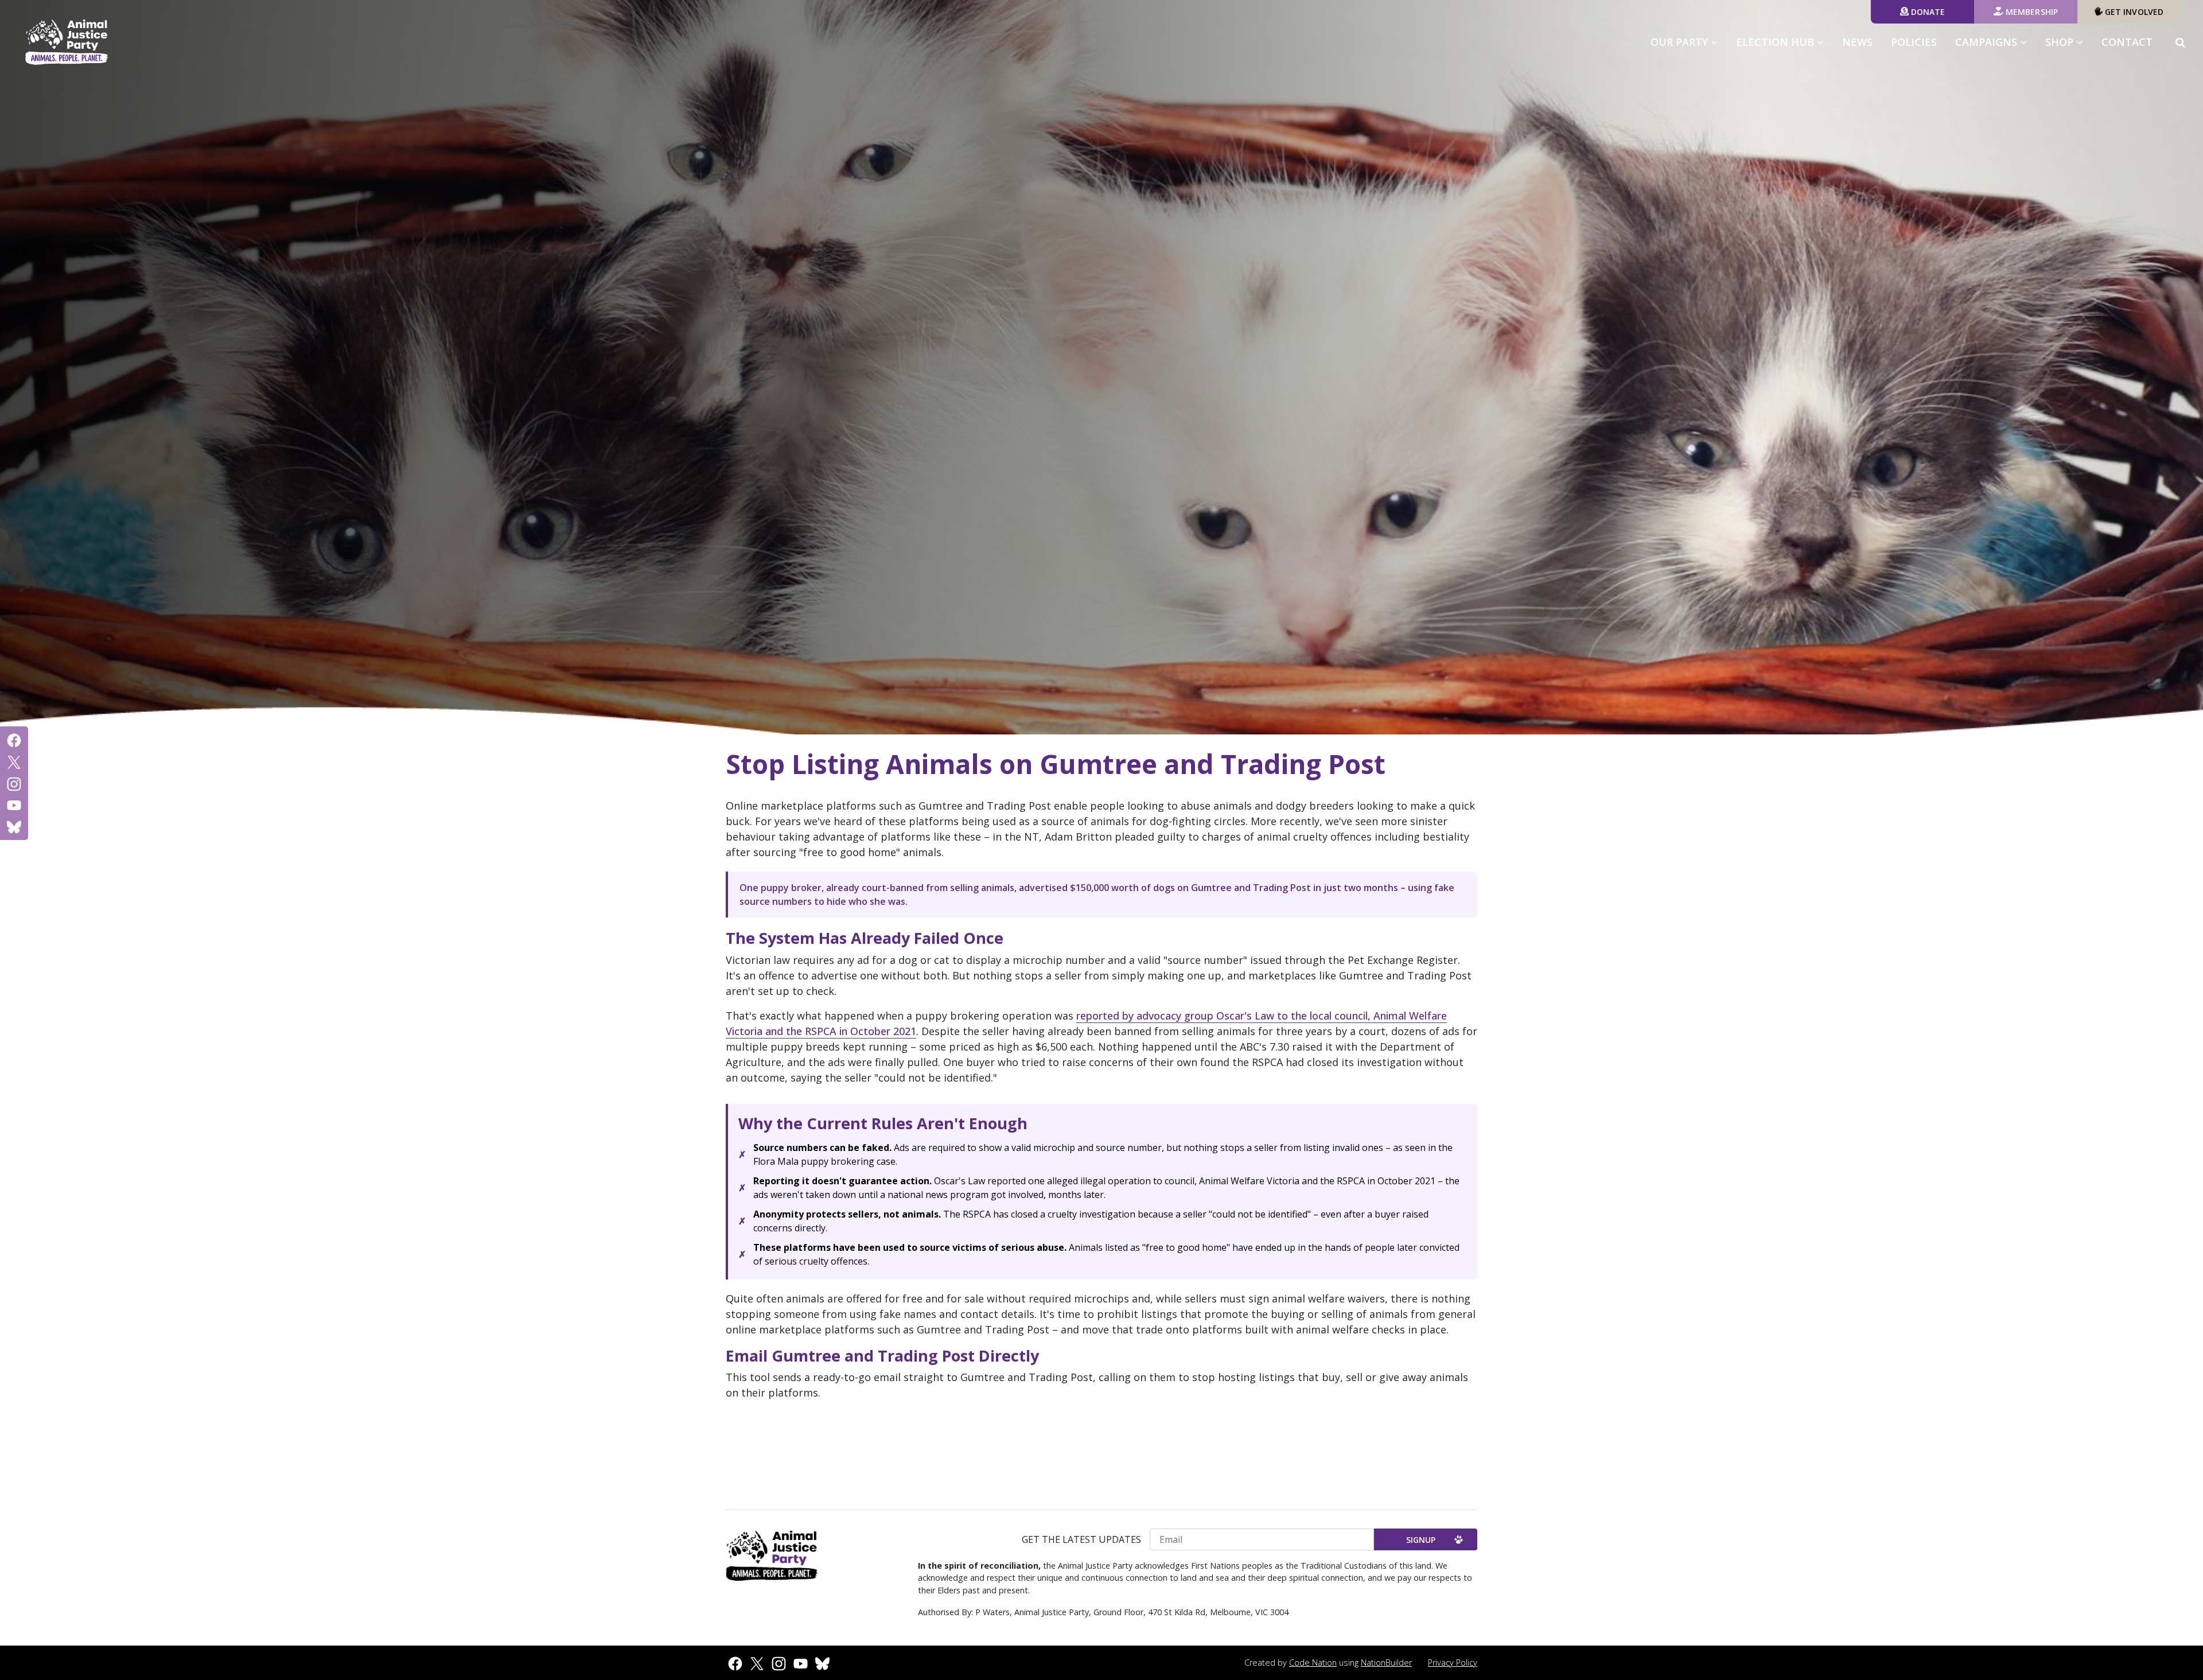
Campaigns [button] (1996, 42)
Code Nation (1313, 1662)
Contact (2127, 42)
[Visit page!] (14, 740)
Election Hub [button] (1776, 42)
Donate (1927, 12)
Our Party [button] (1681, 42)
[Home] (67, 42)
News (1857, 42)
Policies (1914, 42)
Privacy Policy (1453, 1662)
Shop (2061, 42)
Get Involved (2133, 12)
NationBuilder (1386, 1662)
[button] (2180, 42)
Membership (2031, 12)
